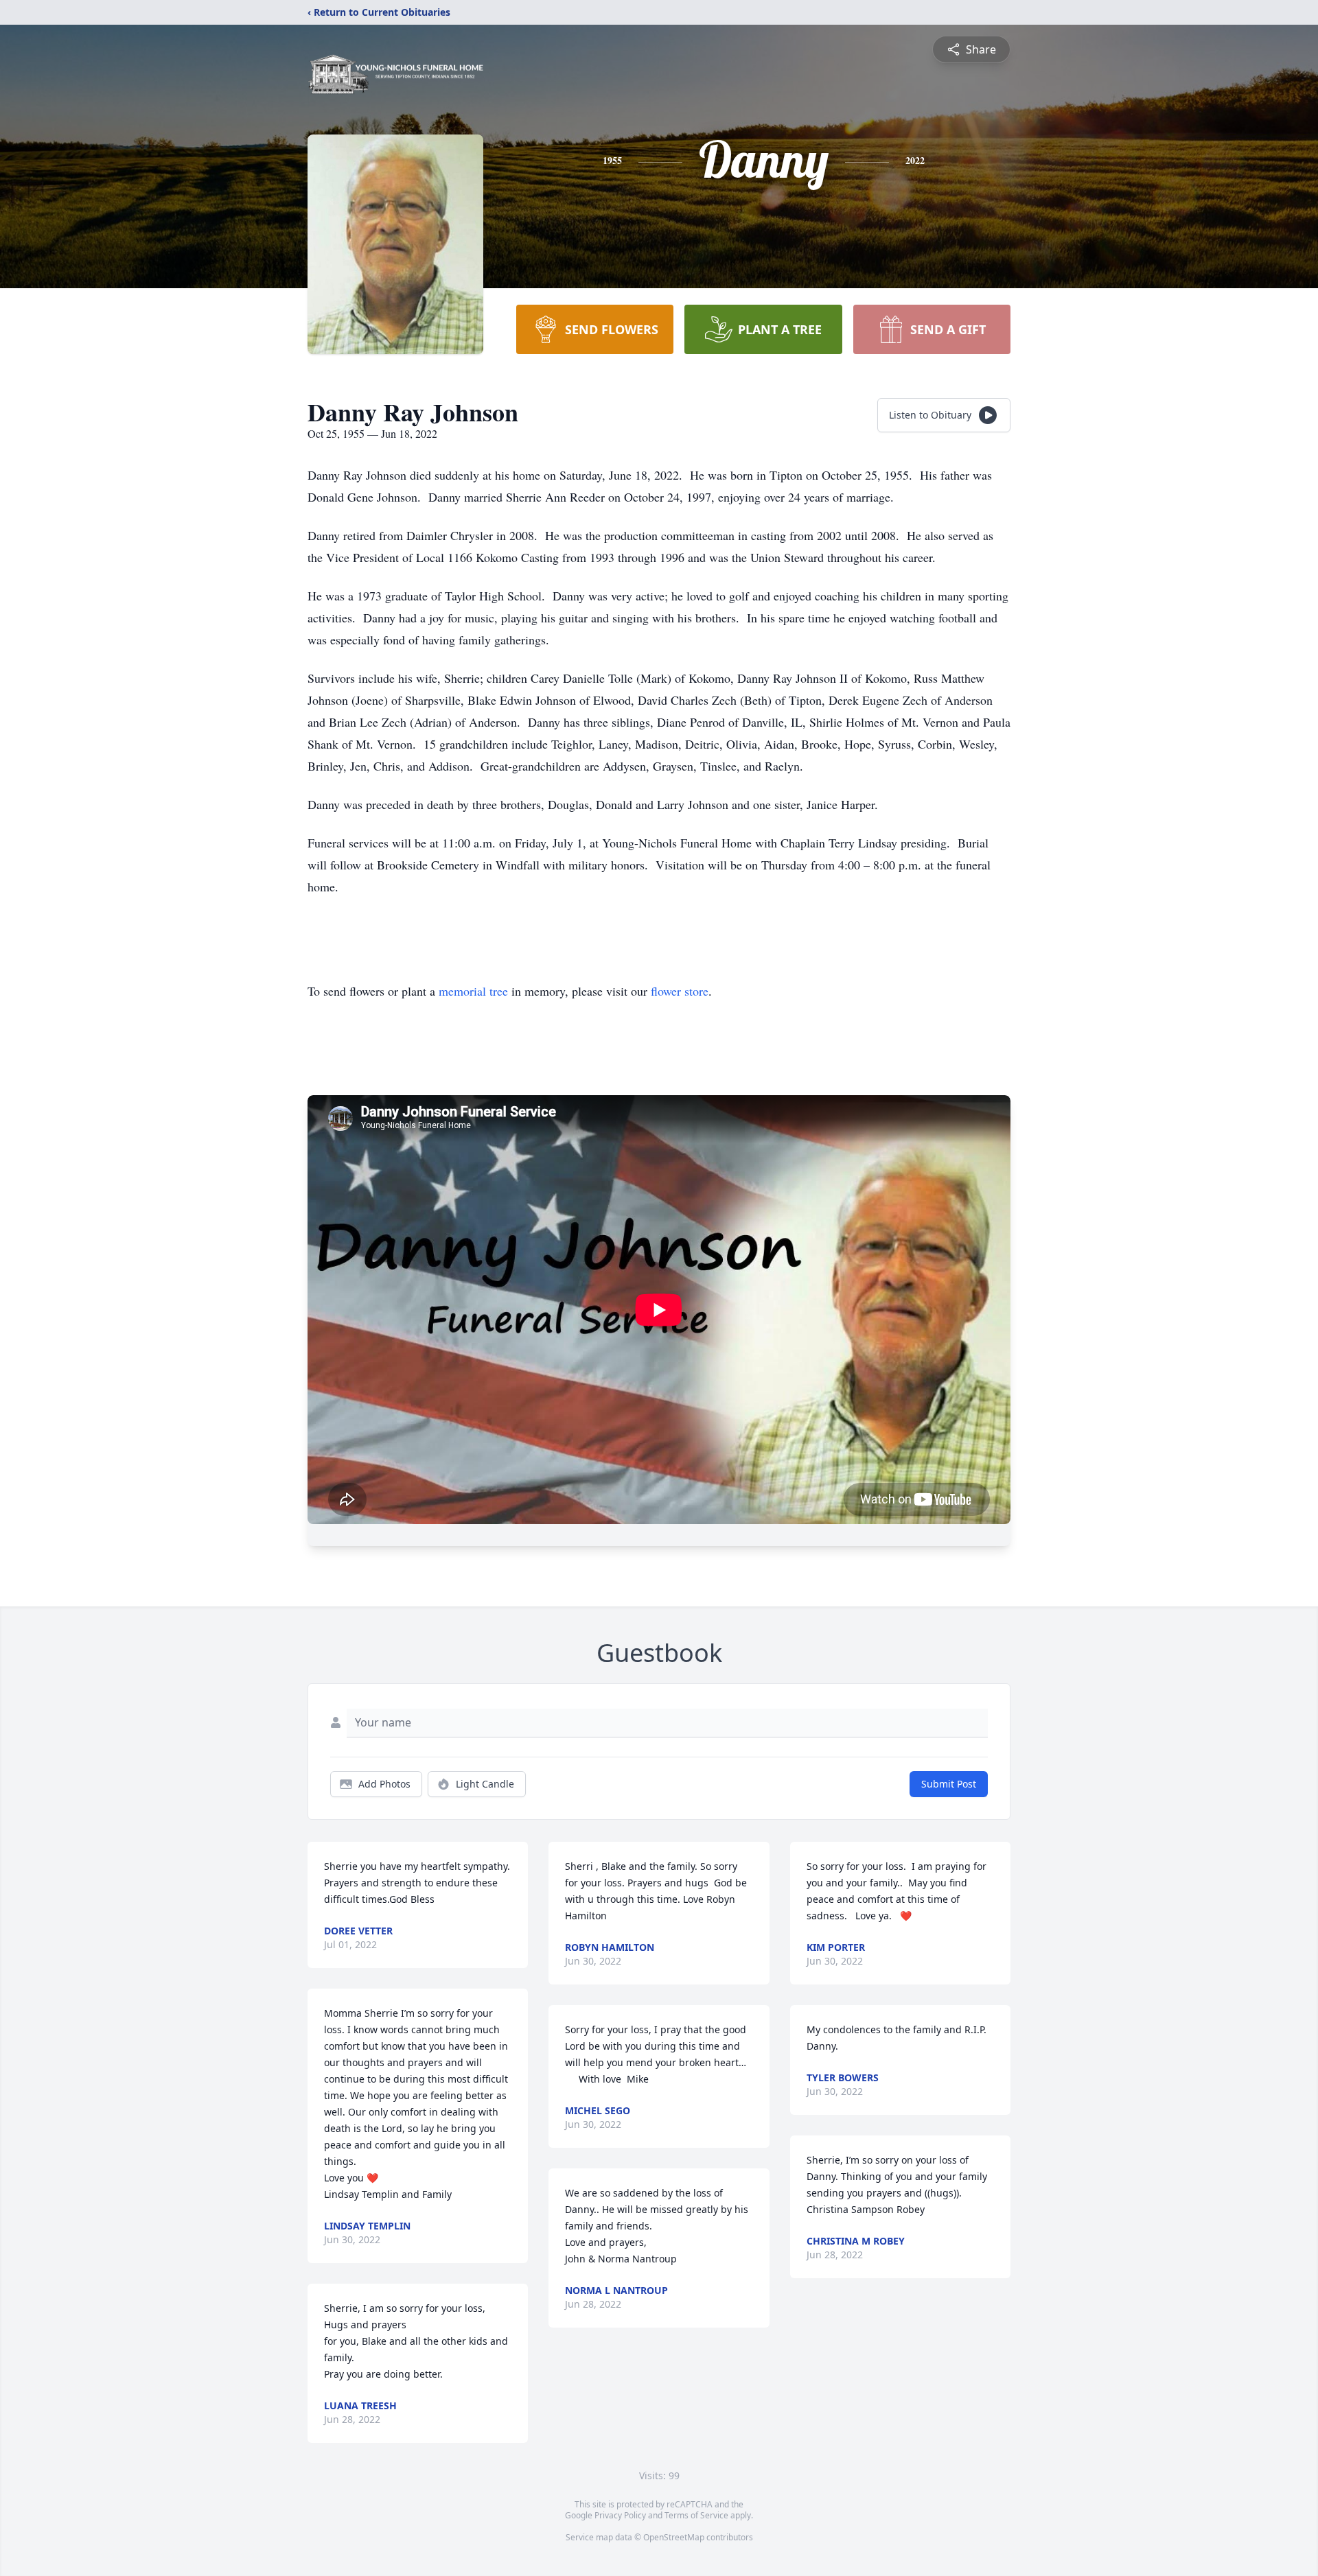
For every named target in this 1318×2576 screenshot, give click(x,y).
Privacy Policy (620, 2515)
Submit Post (949, 1784)
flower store (680, 991)
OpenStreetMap (674, 2537)
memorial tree (473, 991)
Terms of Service (696, 2515)
